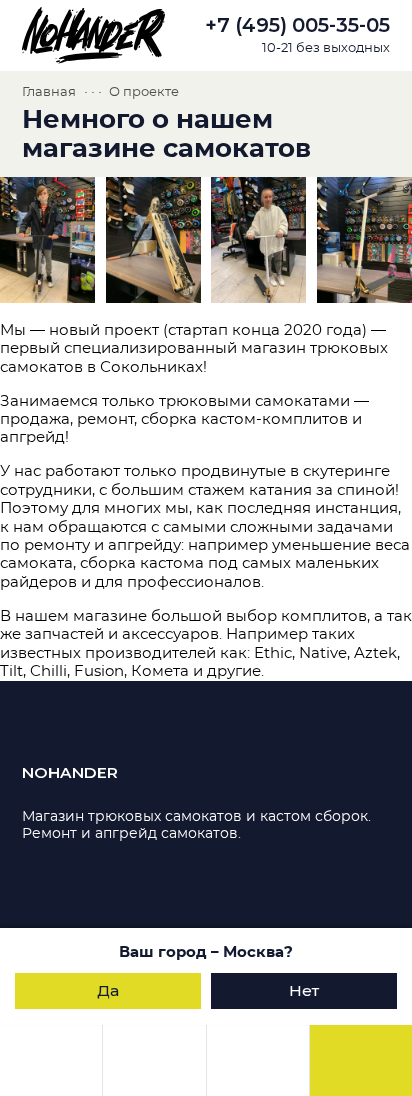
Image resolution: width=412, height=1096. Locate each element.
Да (108, 990)
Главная (49, 92)
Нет (304, 990)
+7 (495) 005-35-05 (297, 25)
